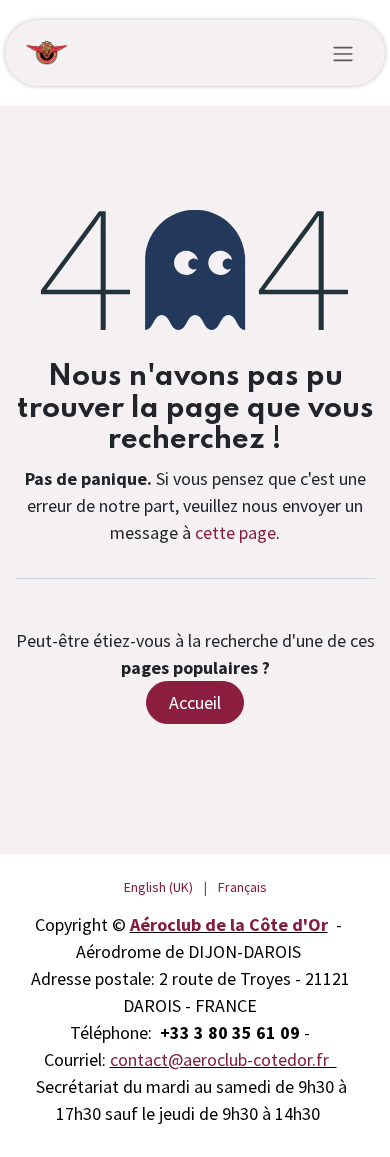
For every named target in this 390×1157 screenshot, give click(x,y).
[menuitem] (158, 887)
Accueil (195, 702)
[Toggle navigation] (343, 53)
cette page (235, 532)
